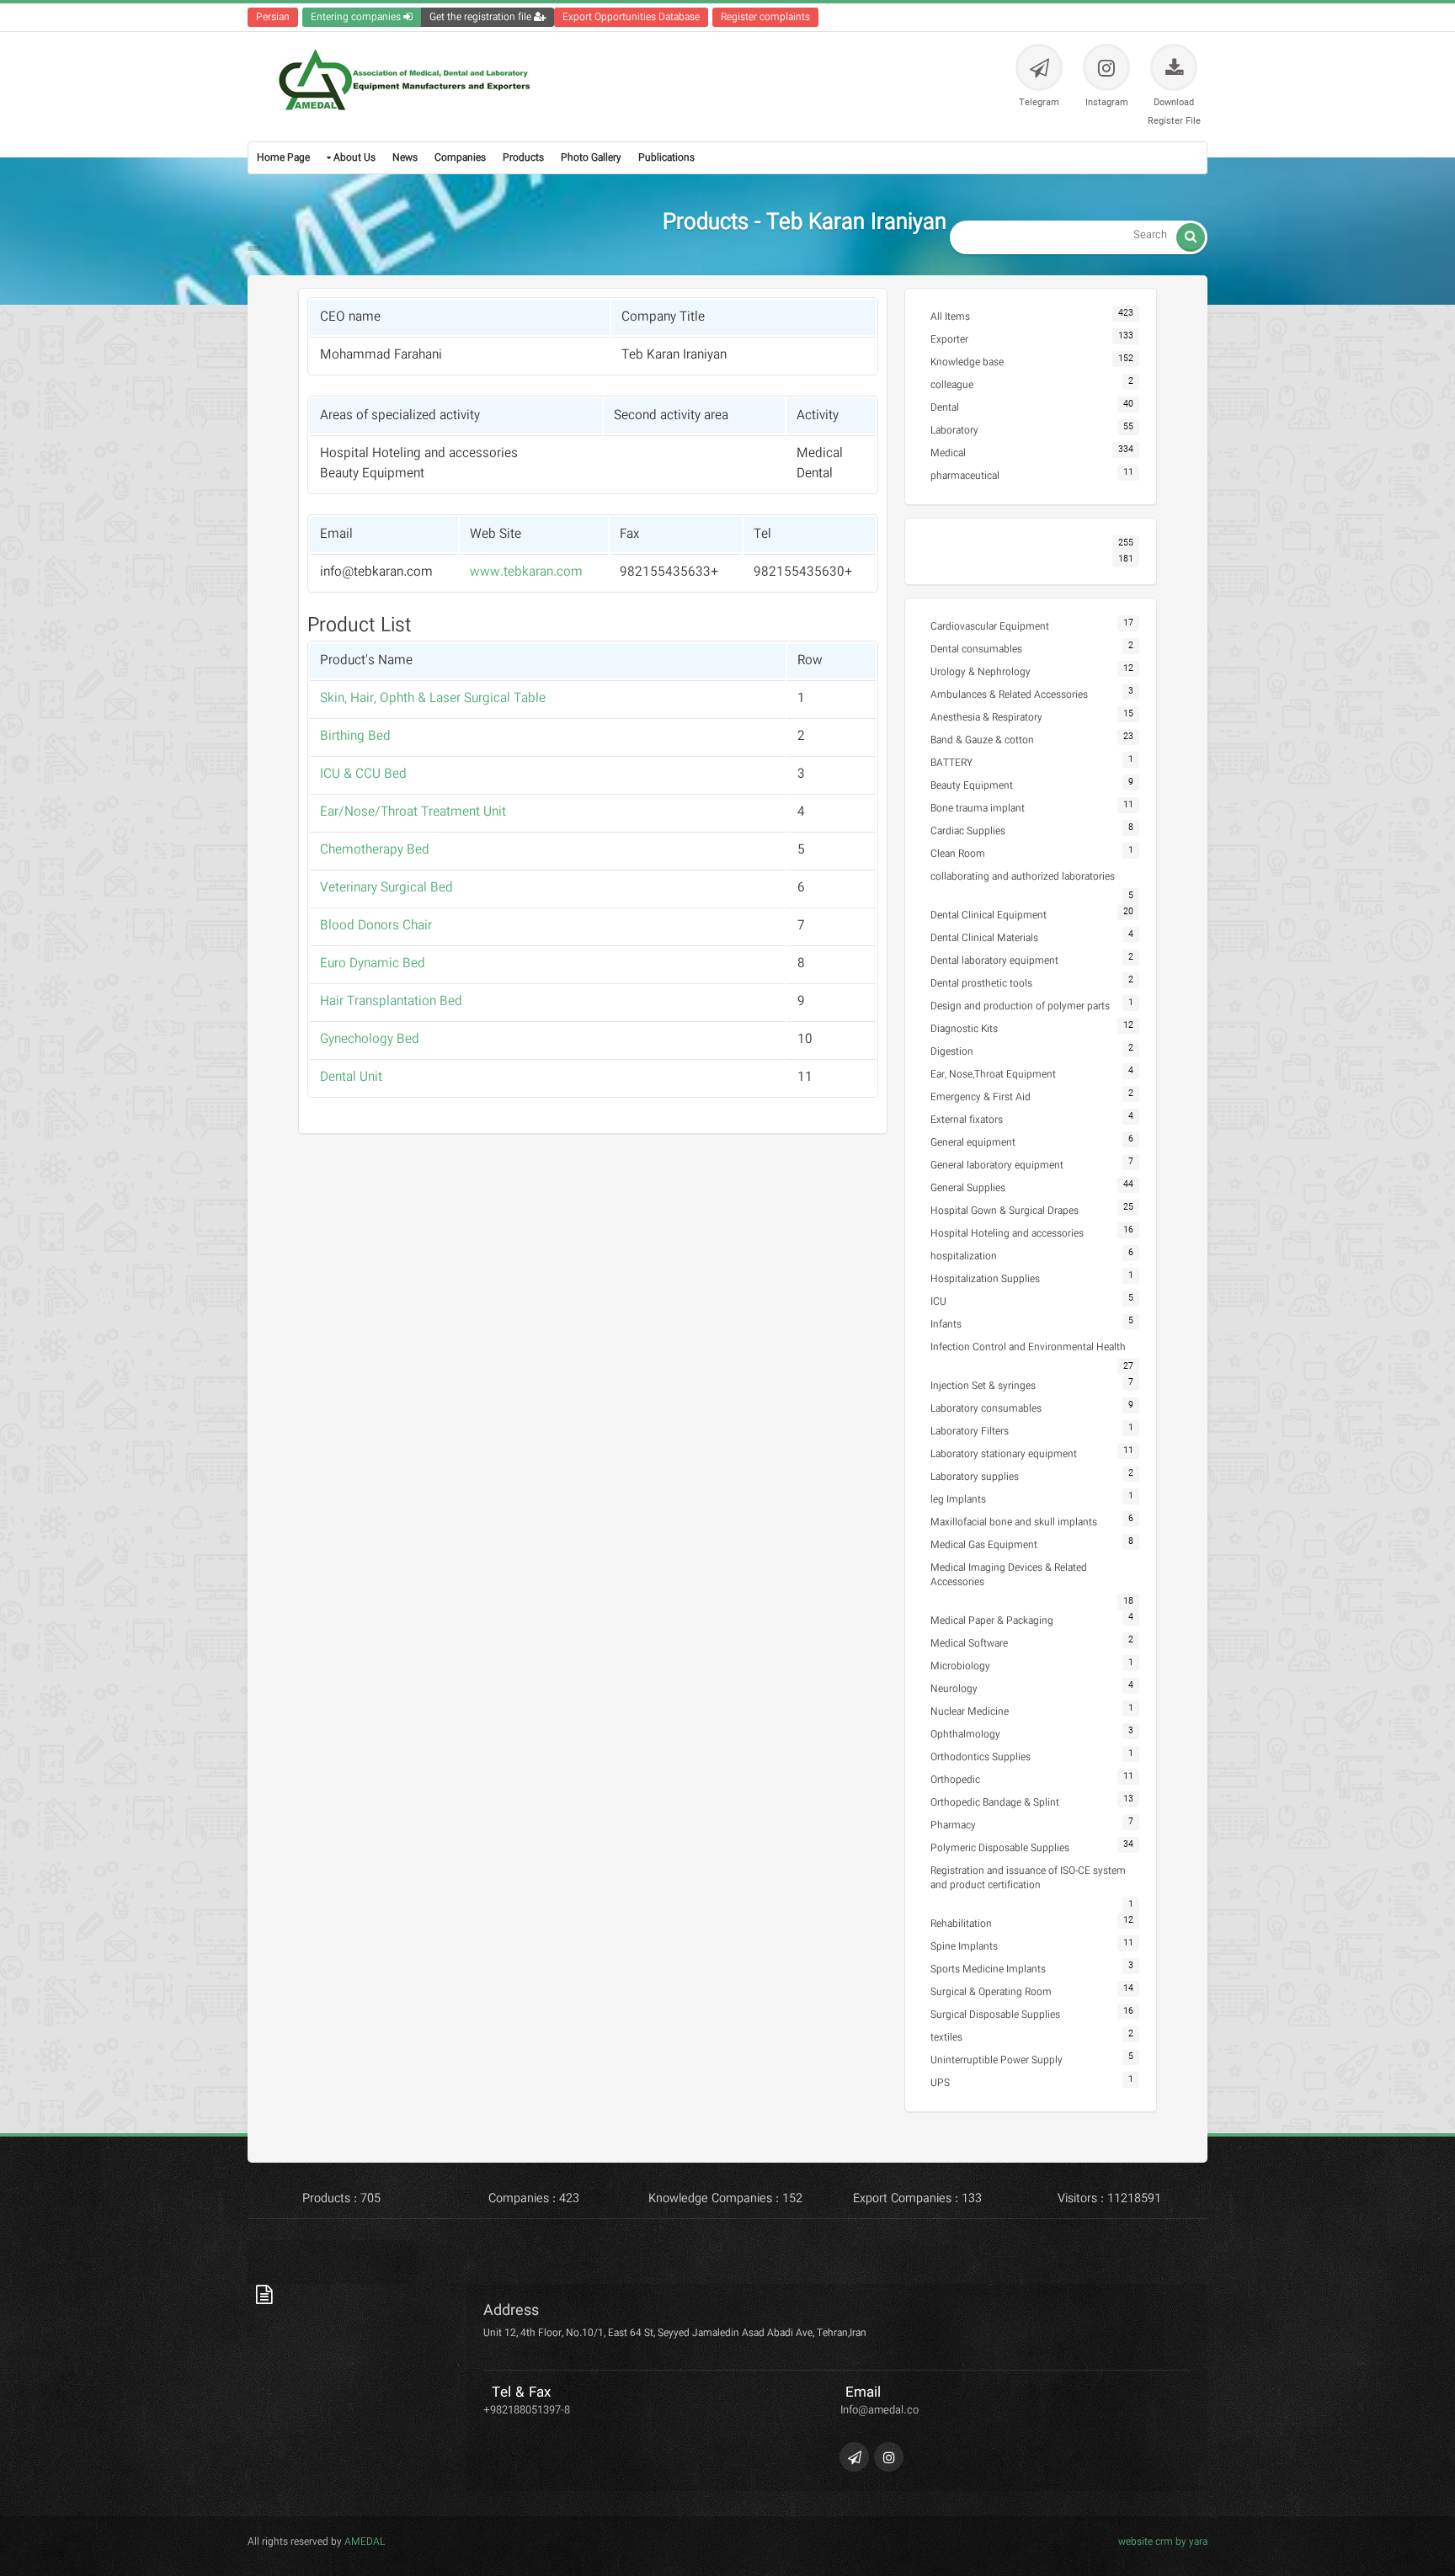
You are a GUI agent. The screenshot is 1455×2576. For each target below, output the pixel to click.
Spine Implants (964, 1947)
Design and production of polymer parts (1020, 1006)
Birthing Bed (355, 737)
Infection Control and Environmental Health (1028, 1347)
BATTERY (951, 763)
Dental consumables (976, 649)
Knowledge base (967, 362)
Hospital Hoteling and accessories (1007, 1234)
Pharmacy (953, 1826)
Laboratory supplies (975, 1477)
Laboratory (954, 431)
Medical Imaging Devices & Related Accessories (1009, 1575)
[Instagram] (889, 2457)
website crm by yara (1163, 2542)
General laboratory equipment (997, 1166)
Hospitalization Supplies (985, 1279)
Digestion (952, 1052)
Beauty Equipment (972, 786)
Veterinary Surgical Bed (386, 888)
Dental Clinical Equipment (989, 915)
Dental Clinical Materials (984, 938)
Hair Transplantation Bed (391, 1002)
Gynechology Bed (370, 1040)
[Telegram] (854, 2457)
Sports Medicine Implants (988, 1969)
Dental (945, 408)
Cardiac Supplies (968, 831)
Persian (273, 17)
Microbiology (960, 1666)
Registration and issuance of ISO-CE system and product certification (1028, 1878)
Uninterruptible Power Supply (997, 2060)
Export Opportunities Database (631, 17)
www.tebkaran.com (526, 572)
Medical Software (969, 1644)
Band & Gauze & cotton (982, 740)
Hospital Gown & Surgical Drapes (1005, 1211)
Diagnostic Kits (964, 1029)
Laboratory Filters (970, 1432)
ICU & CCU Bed (363, 774)
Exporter (949, 340)
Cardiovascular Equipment (990, 627)
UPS (940, 2083)
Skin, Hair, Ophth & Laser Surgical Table (433, 699)
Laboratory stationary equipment (1004, 1454)
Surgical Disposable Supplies (995, 2015)
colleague (952, 385)
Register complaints (765, 17)
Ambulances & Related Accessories (1009, 695)
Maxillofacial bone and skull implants (1014, 1522)
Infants (946, 1325)
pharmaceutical (965, 476)
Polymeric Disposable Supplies (1000, 1848)
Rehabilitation (961, 1924)
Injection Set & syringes (983, 1386)
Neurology (954, 1689)
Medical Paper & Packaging (992, 1621)
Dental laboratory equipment (994, 961)
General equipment (973, 1143)
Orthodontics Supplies (981, 1757)
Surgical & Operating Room (991, 1992)
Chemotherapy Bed (375, 850)
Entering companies (357, 17)
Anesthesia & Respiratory (986, 718)
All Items (950, 317)
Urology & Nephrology (981, 672)
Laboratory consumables (986, 1409)
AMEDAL (363, 2542)
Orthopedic (955, 1780)
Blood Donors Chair (376, 926)
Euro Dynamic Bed (373, 964)
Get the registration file (482, 17)
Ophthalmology (965, 1735)
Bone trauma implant (978, 809)
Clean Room (958, 854)
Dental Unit (351, 1078)
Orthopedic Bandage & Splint (995, 1803)
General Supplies (968, 1188)
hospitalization (964, 1256)
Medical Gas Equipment (984, 1545)
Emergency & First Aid (981, 1097)
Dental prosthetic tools (981, 984)
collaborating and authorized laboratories (1023, 877)
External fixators (967, 1120)
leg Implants (958, 1500)
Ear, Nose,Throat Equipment (993, 1075)
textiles (946, 2038)
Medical (948, 453)
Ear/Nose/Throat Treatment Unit (413, 812)
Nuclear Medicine (970, 1712)
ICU (938, 1302)
